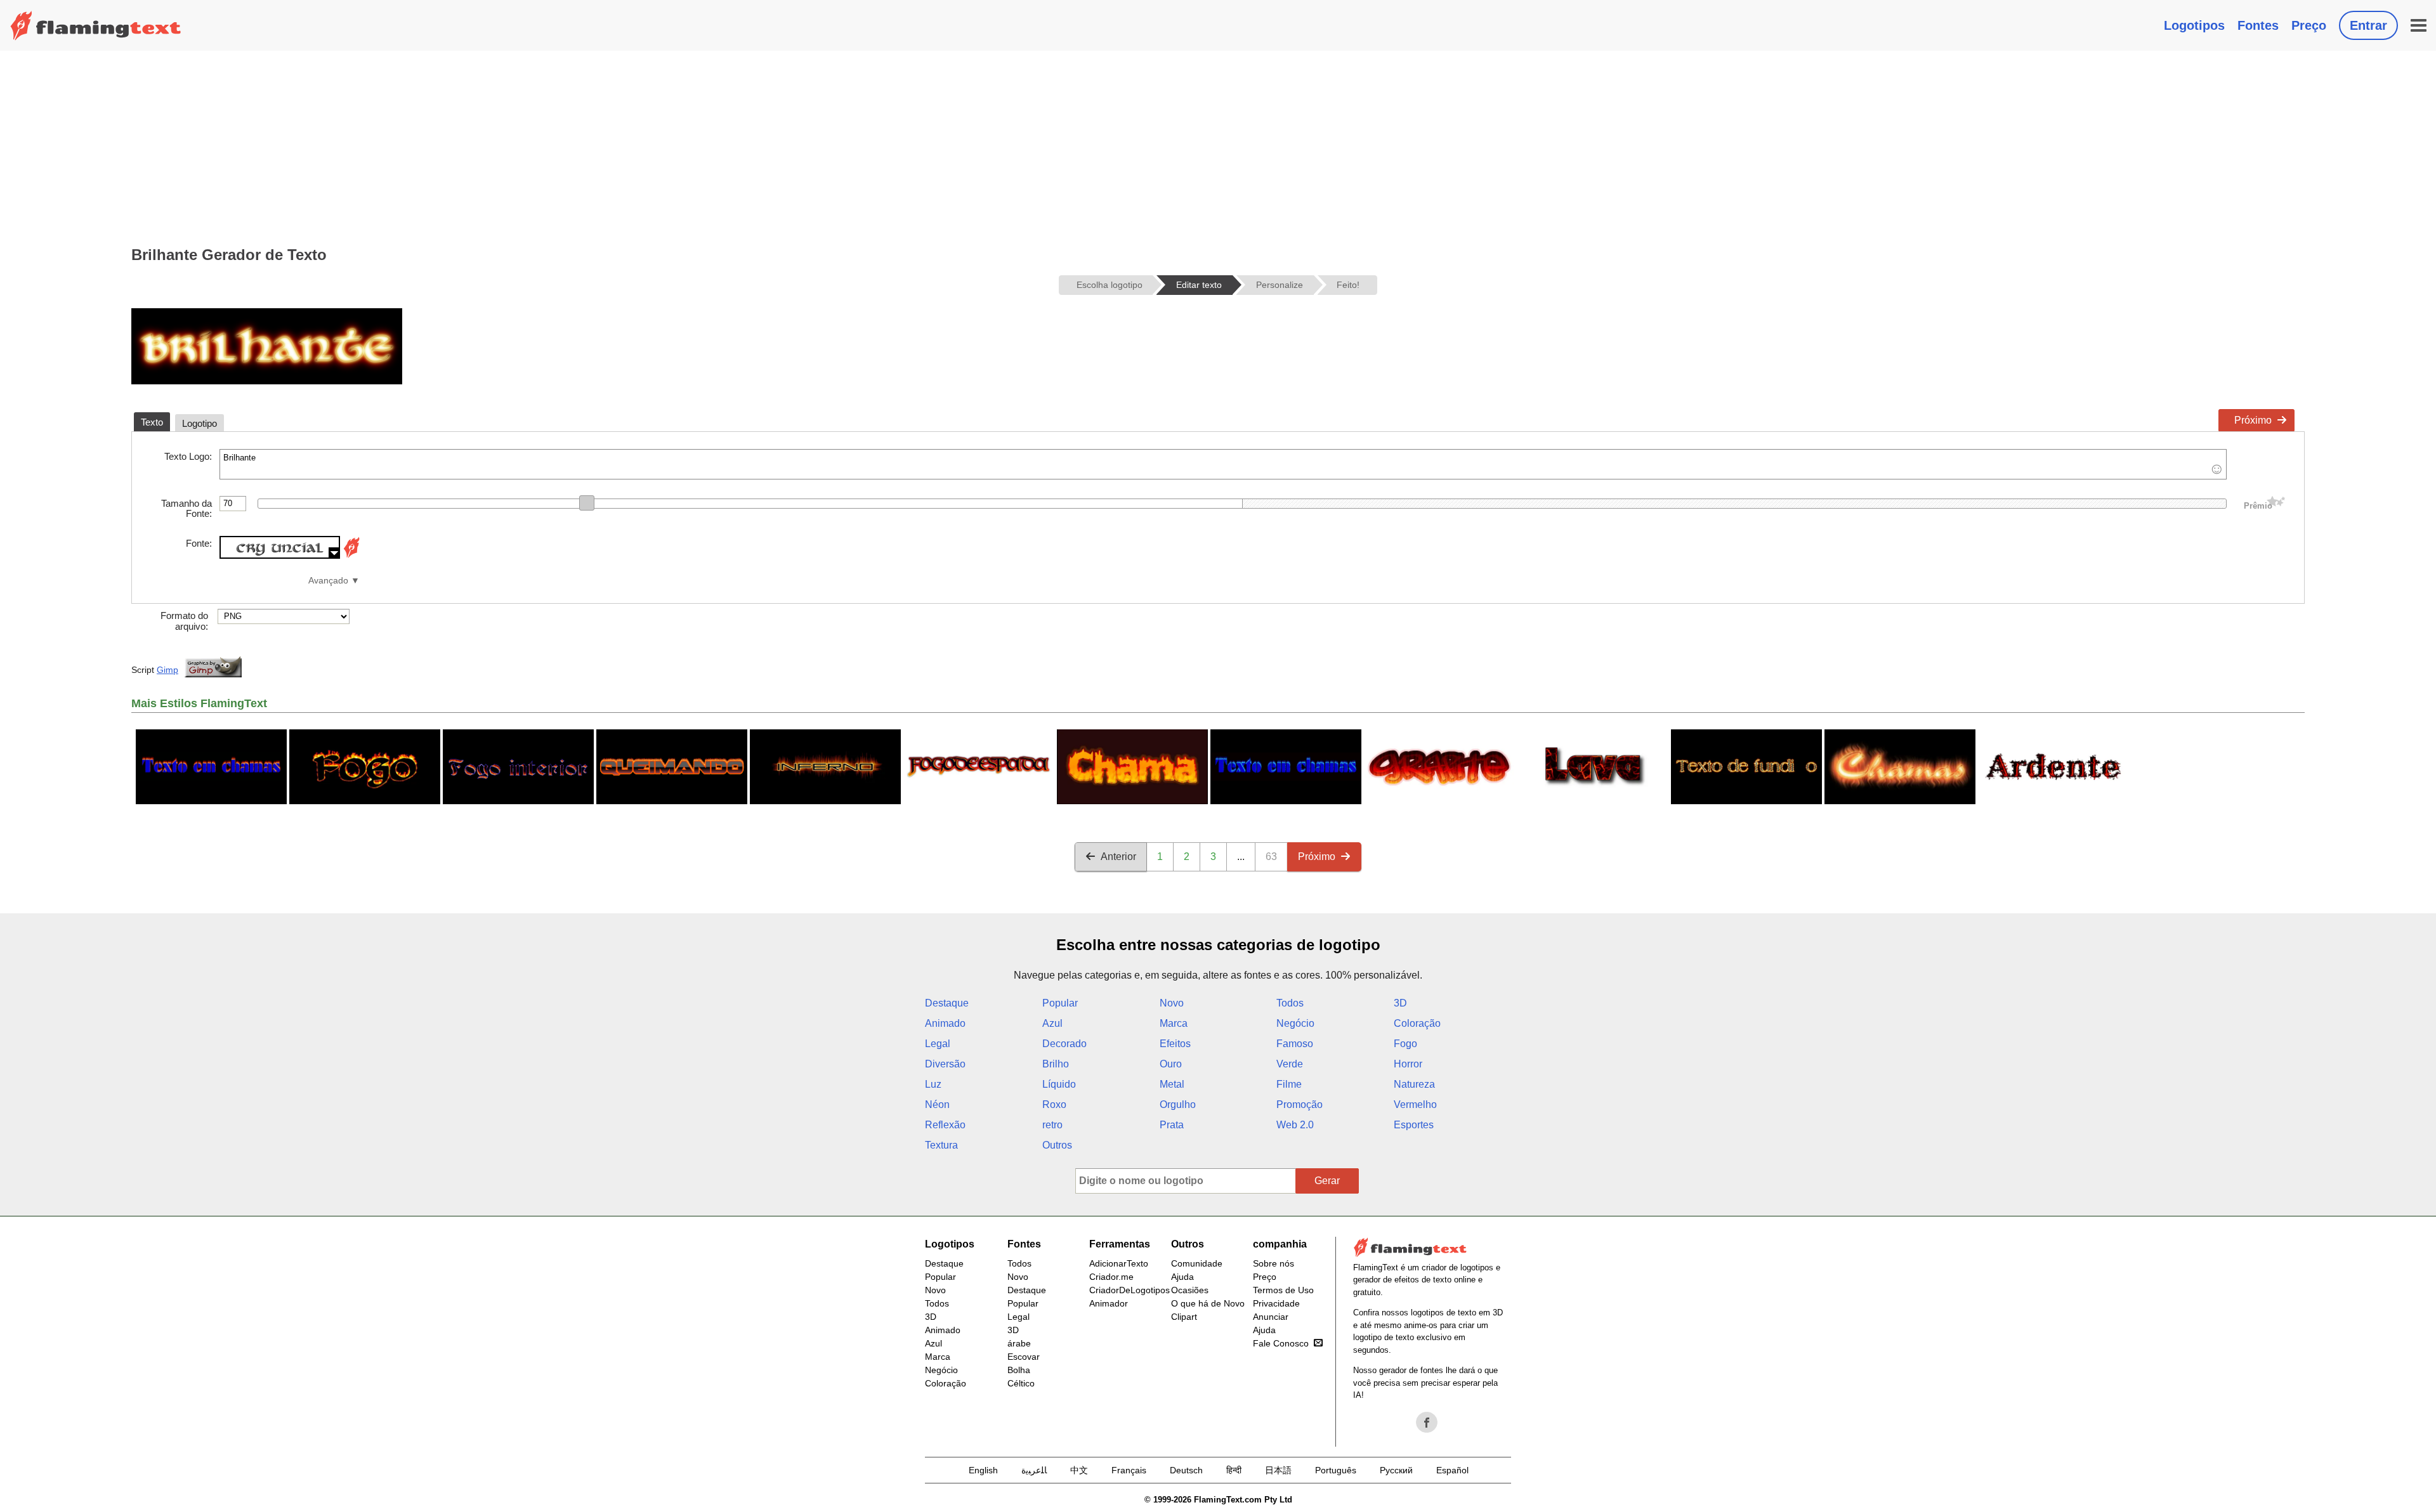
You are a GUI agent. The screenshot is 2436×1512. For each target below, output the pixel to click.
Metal (1172, 1084)
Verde (1290, 1064)
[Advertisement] (1218, 146)
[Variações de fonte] (351, 555)
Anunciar (1271, 1317)
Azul (1052, 1023)
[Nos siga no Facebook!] (1427, 1423)
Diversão (945, 1064)
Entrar (2368, 25)
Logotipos (2194, 25)
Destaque (947, 1003)
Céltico (1021, 1383)
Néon (937, 1105)
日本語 (1278, 1470)
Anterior (1118, 857)
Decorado (1064, 1044)
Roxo (1054, 1105)
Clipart (1184, 1317)
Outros (1057, 1145)
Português (1336, 1470)
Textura (941, 1145)
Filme (1289, 1084)
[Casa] (96, 25)
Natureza (1414, 1084)
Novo (1172, 1003)
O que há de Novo (1208, 1303)
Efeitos (1175, 1044)
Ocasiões (1190, 1290)
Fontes (2258, 25)
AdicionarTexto (1119, 1263)
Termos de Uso (1283, 1290)
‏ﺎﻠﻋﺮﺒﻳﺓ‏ (1034, 1470)
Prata (1172, 1125)
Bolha (1019, 1370)
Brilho (1056, 1064)
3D (1400, 1003)
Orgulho (1178, 1105)
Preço (2309, 25)
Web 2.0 (1295, 1125)
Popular (1060, 1003)
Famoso (1295, 1044)
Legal (938, 1044)
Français (1129, 1470)
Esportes (1414, 1125)
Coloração (1417, 1023)
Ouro (1171, 1064)
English (983, 1470)
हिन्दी (1234, 1470)
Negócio (1295, 1023)
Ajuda (1182, 1277)
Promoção (1300, 1105)
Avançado (328, 581)
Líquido (1059, 1084)
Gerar (1327, 1181)
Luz (933, 1084)
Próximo (2253, 420)
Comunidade (1197, 1263)
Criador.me (1111, 1277)
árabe (1019, 1343)
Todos (1290, 1003)
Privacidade (1276, 1303)
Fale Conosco (1281, 1343)
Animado (945, 1023)
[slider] (587, 503)
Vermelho (1415, 1105)
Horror (1408, 1064)
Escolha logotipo (1110, 285)
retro (1052, 1125)
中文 (1079, 1470)
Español (1452, 1470)
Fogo (1405, 1044)
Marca (1174, 1023)
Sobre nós (1274, 1263)
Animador (1109, 1303)
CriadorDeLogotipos (1130, 1290)
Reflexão (945, 1125)
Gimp (167, 670)
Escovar (1024, 1357)
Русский (1396, 1470)
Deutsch (1186, 1470)
